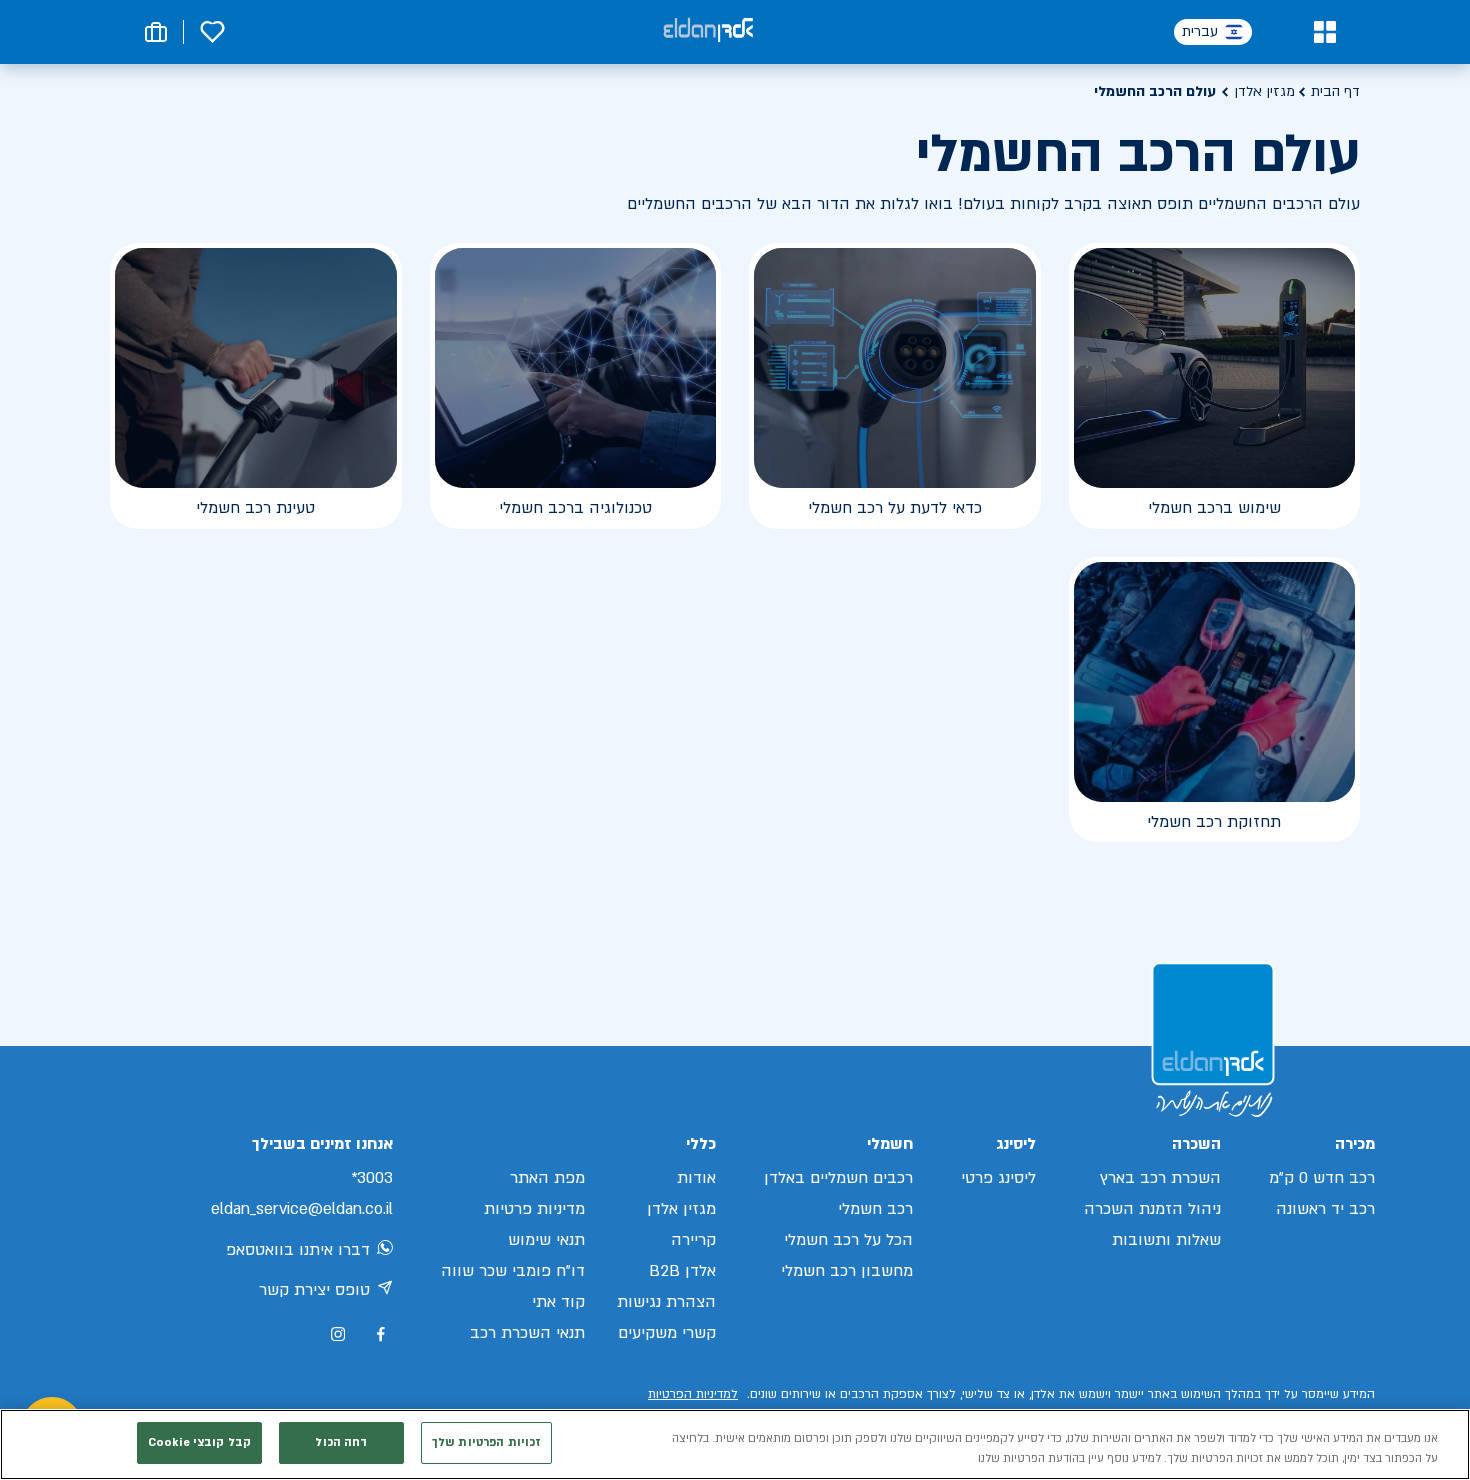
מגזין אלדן (1264, 91)
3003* (372, 1178)
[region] (735, 1444)
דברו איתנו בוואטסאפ (298, 1250)
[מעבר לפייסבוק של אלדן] (380, 1334)
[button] (1324, 32)
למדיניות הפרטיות (693, 1394)
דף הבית (1335, 91)
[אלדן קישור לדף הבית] (708, 31)
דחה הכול (341, 1442)
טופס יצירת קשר (314, 1290)
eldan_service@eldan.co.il (302, 1209)
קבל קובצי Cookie (199, 1442)
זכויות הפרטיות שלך (486, 1442)
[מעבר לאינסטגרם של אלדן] (338, 1334)
